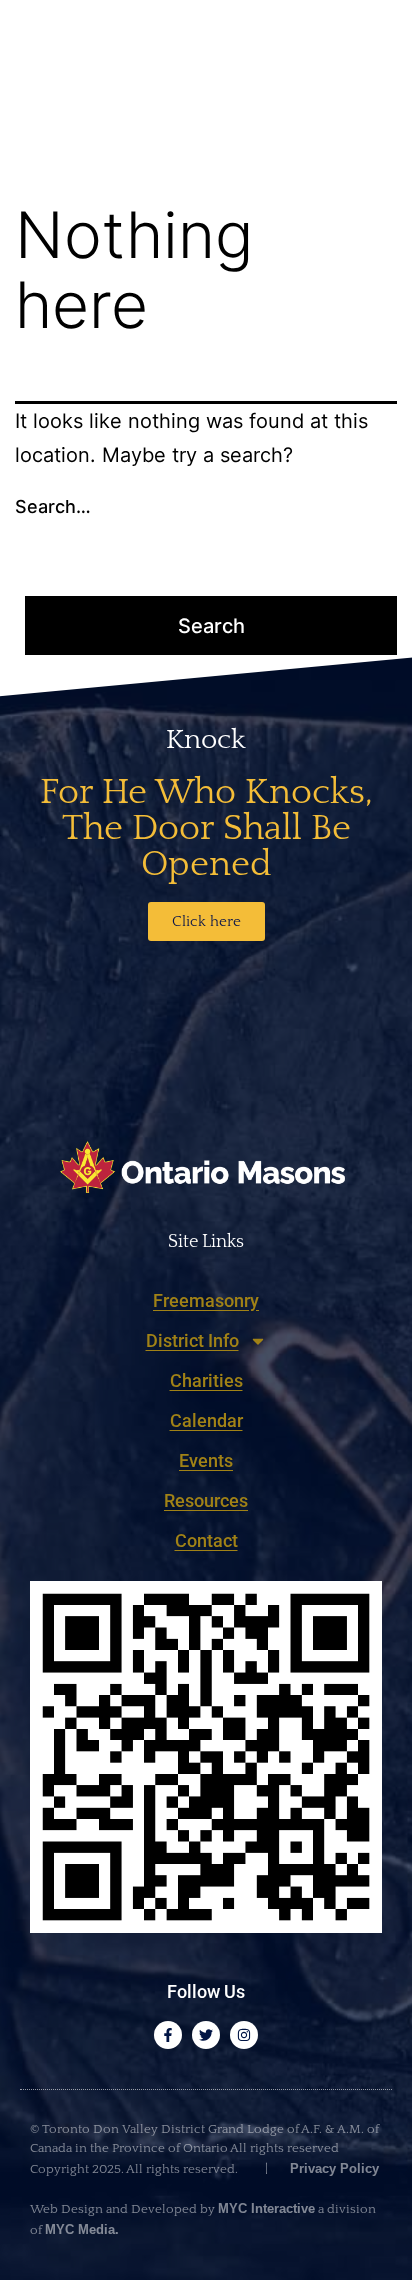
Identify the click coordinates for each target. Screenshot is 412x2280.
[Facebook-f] (168, 2035)
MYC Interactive (266, 2208)
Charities (206, 1380)
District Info (192, 1340)
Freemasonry (206, 1300)
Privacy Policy (332, 2168)
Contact (206, 1540)
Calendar (206, 1420)
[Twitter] (206, 2035)
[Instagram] (244, 2035)
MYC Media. (82, 2229)
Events (206, 1460)
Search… (53, 506)
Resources (206, 1500)
